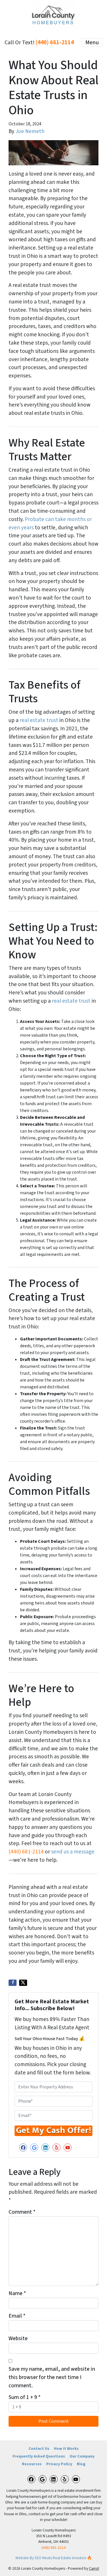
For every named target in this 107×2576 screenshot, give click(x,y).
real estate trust (40, 720)
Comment (22, 2212)
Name (17, 2293)
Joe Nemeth (30, 131)
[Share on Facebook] (13, 1983)
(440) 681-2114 (55, 42)
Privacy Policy (59, 2464)
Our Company (82, 2456)
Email (17, 2316)
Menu (92, 43)
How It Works (66, 2449)
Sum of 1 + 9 (25, 2397)
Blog (81, 2464)
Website (18, 2338)
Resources (32, 2464)
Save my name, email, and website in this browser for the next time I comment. (52, 2377)
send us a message (73, 1852)
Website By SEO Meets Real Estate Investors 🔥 (54, 2558)
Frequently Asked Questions (39, 2456)
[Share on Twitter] (23, 1983)
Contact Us (39, 2449)
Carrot (94, 2568)
